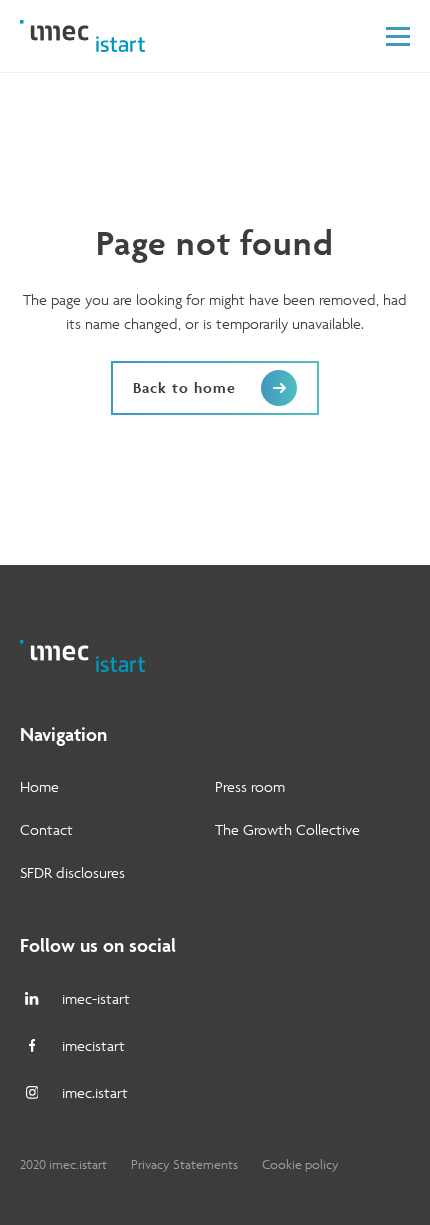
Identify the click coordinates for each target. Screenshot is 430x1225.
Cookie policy (300, 1164)
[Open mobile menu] (398, 36)
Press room (250, 786)
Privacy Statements (184, 1164)
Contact (46, 829)
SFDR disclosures (72, 872)
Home (39, 786)
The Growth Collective (287, 829)
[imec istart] (82, 36)
